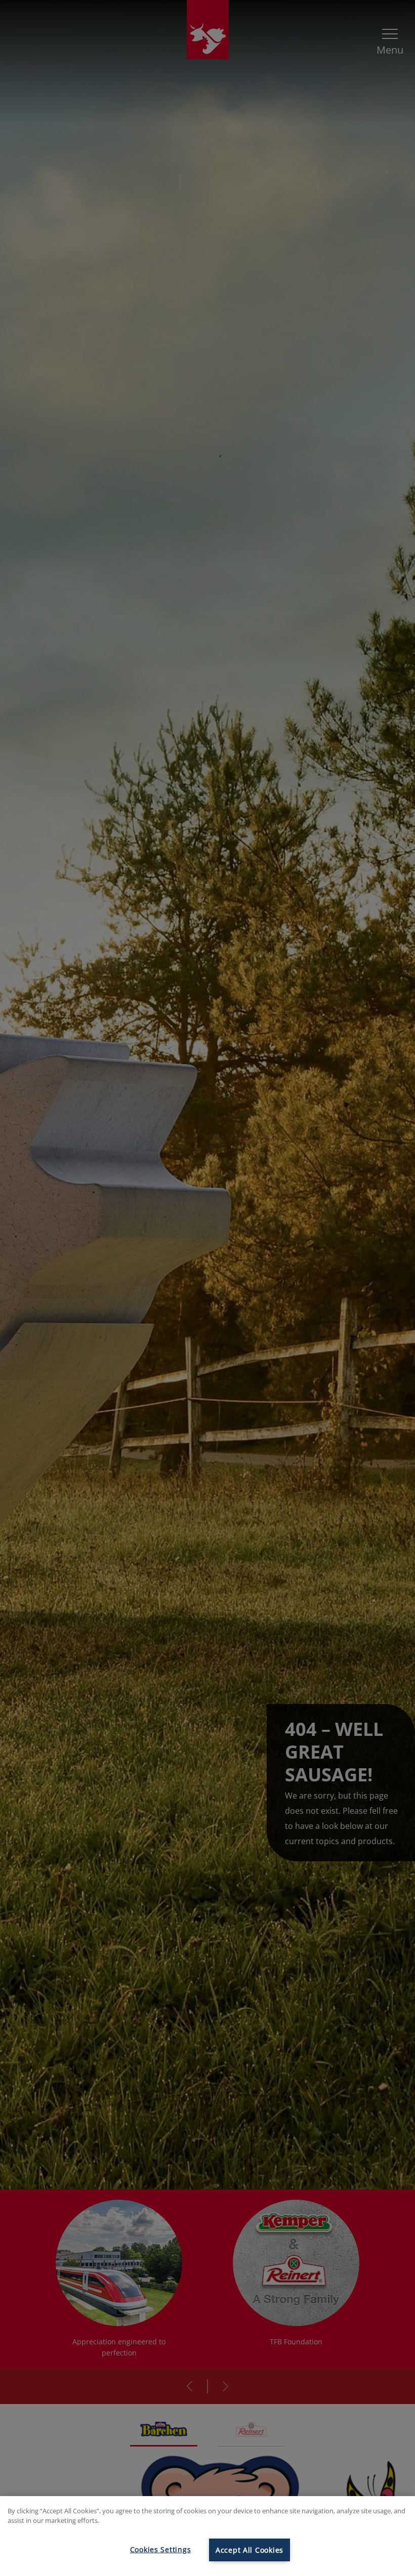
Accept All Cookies (250, 2550)
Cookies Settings (161, 2549)
